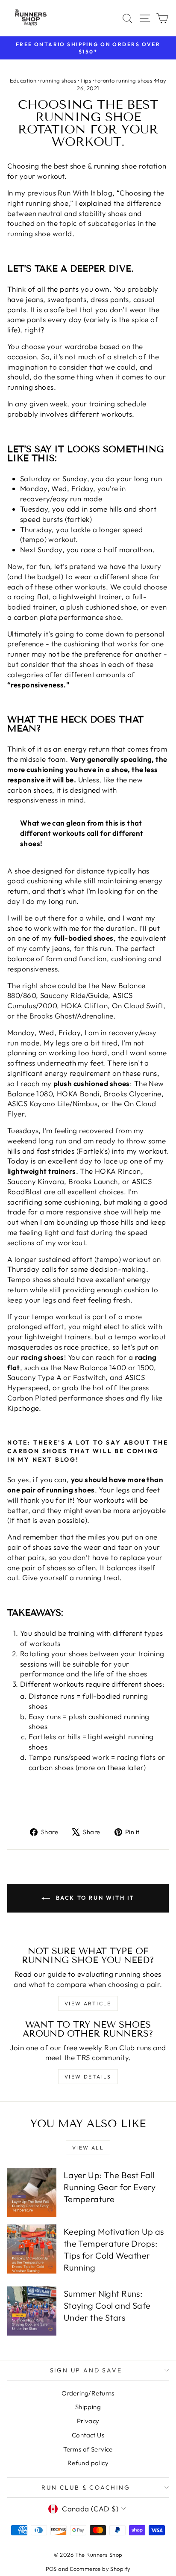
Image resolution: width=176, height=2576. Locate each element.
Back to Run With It (94, 1898)
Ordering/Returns (88, 2393)
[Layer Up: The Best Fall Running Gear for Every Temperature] (32, 2193)
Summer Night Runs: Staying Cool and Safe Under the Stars (107, 2305)
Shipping (88, 2407)
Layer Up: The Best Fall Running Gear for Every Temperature (110, 2187)
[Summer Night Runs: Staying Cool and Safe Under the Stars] (32, 2311)
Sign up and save (86, 2370)
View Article (88, 2003)
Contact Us (88, 2435)
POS (51, 2569)
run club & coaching (86, 2487)
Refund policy (88, 2463)
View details (88, 2077)
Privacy (88, 2421)
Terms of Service (88, 2449)
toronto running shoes (124, 80)
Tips (86, 80)
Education (23, 80)
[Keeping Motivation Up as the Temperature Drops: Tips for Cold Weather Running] (32, 2249)
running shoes (59, 80)
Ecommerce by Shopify (100, 2569)
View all (88, 2148)
